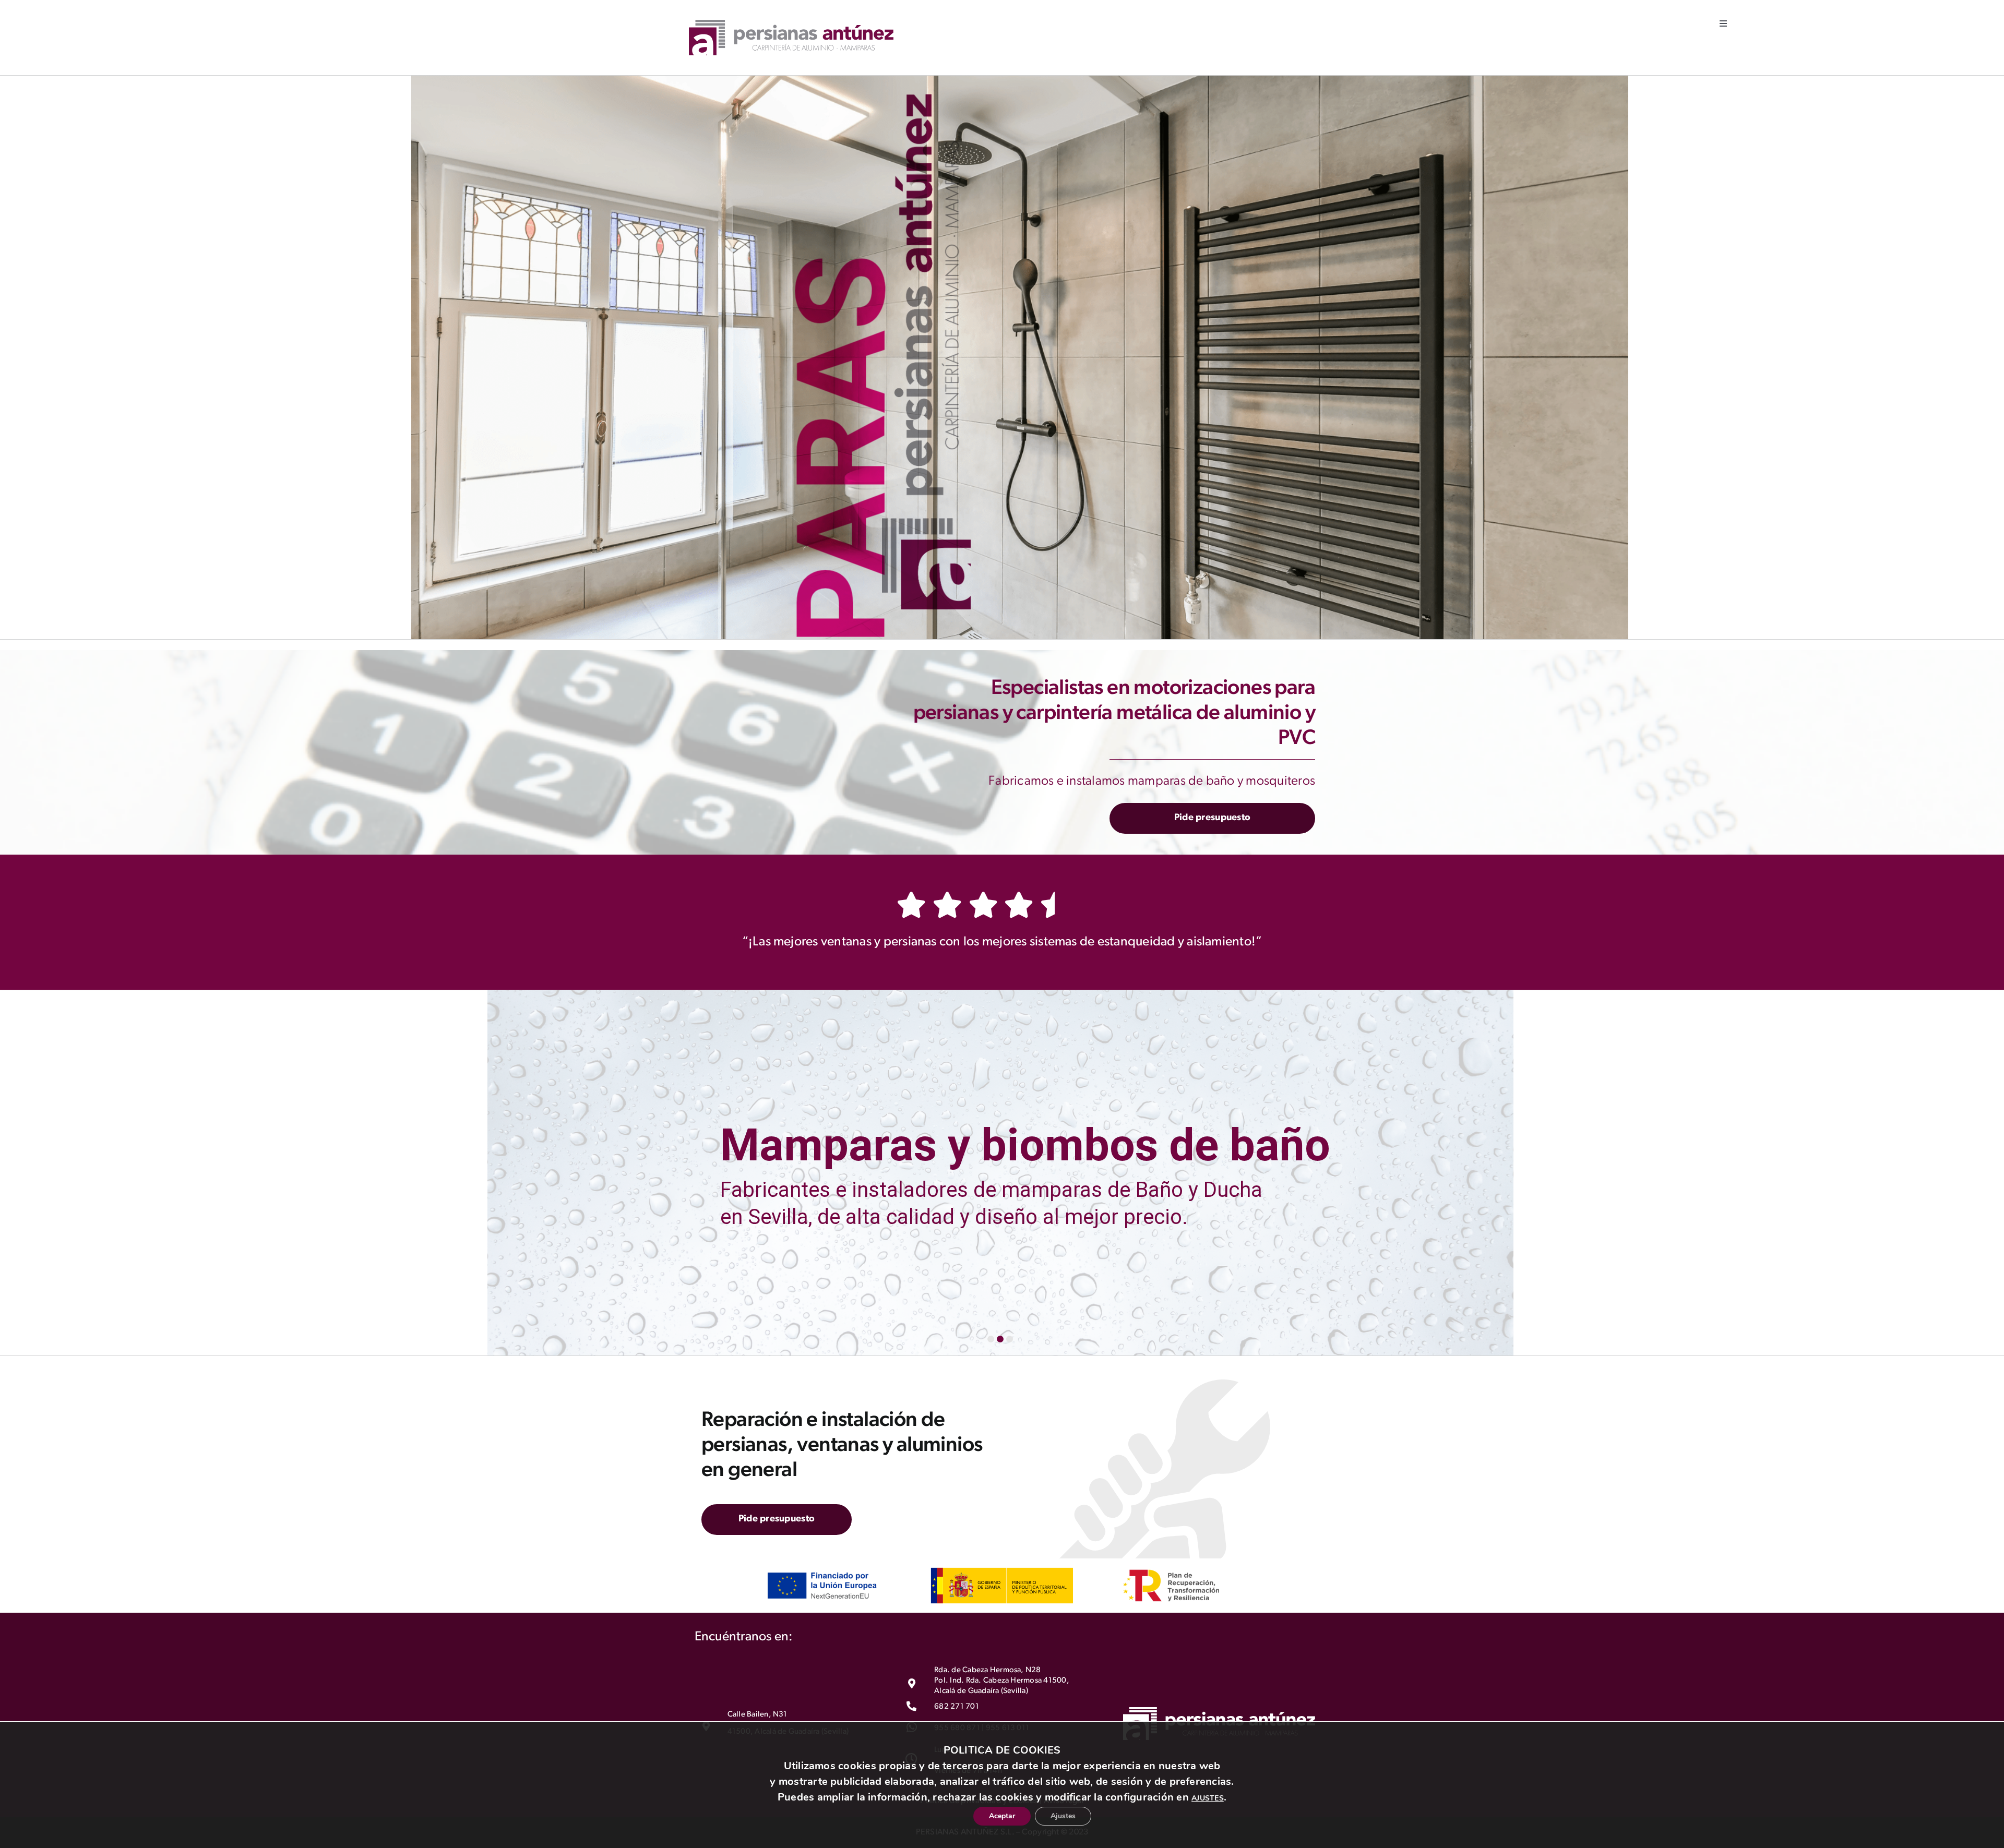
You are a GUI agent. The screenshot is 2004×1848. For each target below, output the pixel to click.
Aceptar (994, 1814)
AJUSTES (1208, 1792)
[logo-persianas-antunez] (791, 24)
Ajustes (1071, 1814)
